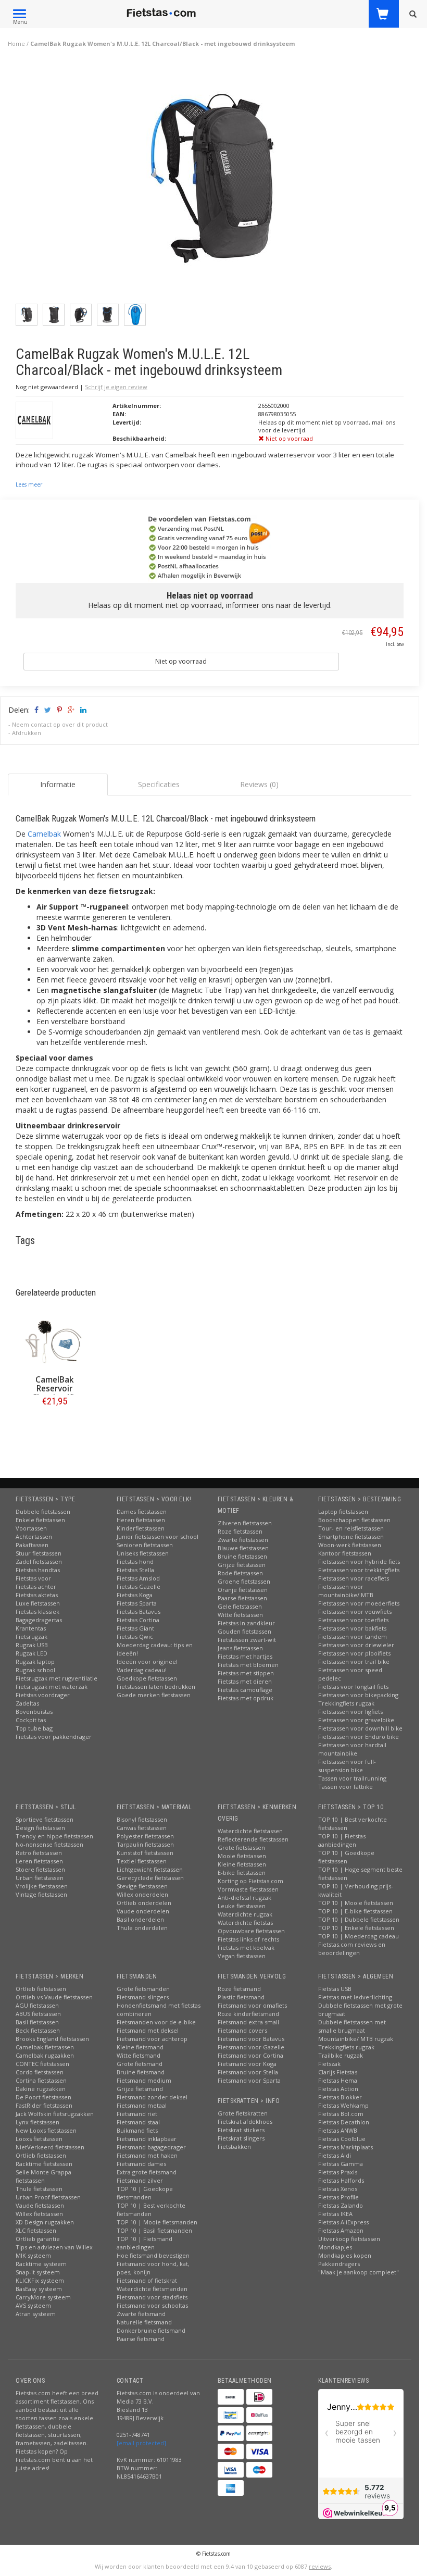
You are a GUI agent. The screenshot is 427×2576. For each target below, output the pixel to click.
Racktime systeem (41, 2264)
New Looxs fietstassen (46, 2130)
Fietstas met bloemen (248, 1665)
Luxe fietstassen (38, 1603)
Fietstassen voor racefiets (354, 1578)
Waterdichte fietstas (245, 1922)
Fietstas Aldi (335, 2155)
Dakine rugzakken (41, 2089)
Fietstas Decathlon (344, 2122)
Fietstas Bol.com (341, 2114)
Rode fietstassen (240, 1573)
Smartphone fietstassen (351, 1536)
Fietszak (329, 2064)
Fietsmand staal (138, 2122)
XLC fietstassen (36, 2230)
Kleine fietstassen (242, 1864)
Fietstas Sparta (137, 1603)
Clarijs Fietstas (338, 2072)
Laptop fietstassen (343, 1511)
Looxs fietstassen (39, 2139)
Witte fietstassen (240, 1615)
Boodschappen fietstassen (354, 1520)
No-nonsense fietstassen (49, 1844)
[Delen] (36, 710)
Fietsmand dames (141, 2164)
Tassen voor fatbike (346, 1787)
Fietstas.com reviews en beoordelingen (352, 1949)
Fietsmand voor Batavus (251, 2039)
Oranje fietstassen (243, 1590)
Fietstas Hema (338, 2080)
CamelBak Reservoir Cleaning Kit (55, 1389)
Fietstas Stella (135, 1570)
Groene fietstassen (244, 1581)
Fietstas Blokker (340, 2097)
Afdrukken (27, 733)
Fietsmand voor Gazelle (251, 2047)
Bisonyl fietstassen (142, 1819)
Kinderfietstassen (141, 1528)
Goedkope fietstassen (147, 1678)
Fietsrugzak (32, 1637)
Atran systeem (36, 2314)
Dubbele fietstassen (43, 1511)
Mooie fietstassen (242, 1856)
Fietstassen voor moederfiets (359, 1603)
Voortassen (31, 1528)
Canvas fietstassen (142, 1828)
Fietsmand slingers (143, 1997)
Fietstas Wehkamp (343, 2105)
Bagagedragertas (39, 1620)
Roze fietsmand (239, 1989)
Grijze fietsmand (140, 2089)
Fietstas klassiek (37, 1611)
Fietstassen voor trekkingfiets (359, 1570)
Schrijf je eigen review (116, 387)
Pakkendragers (339, 2264)
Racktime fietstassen (44, 2164)
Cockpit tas (31, 1720)
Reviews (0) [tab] (259, 784)
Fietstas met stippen (246, 1673)
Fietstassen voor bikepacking (358, 1695)
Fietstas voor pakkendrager (54, 1737)
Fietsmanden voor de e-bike (156, 2022)
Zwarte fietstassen (243, 1540)
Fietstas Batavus (139, 1611)
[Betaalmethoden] (231, 2397)
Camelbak (44, 834)
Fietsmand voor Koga (247, 2064)
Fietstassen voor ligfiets (350, 1712)
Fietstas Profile (338, 2197)
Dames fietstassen (142, 1511)
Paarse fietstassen (242, 1598)
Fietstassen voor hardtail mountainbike (352, 1749)
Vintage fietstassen (41, 1894)
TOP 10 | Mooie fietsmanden (157, 2222)
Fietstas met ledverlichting (355, 1997)
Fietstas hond (135, 1561)
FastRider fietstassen (44, 2105)
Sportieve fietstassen (45, 1819)
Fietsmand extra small (248, 2022)
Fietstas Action (338, 2089)
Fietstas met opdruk (246, 1698)
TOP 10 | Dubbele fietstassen (359, 1919)
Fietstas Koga (135, 1595)
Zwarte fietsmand (141, 2314)
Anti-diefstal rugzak (244, 1897)
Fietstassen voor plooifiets (354, 1653)
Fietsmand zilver (140, 2180)
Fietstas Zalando (341, 2205)
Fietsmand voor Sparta (249, 2080)
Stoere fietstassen (40, 1869)
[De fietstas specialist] (162, 13)
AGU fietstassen (37, 2005)
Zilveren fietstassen (245, 1523)
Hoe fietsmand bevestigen (153, 2255)
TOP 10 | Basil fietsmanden (154, 2230)
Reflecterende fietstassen (253, 1839)
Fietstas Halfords (341, 2180)
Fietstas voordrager (43, 1695)
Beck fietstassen (38, 2030)
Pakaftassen (32, 1545)
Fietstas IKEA (335, 2214)
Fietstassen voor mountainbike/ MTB (346, 1591)
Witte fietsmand (139, 2055)
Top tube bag (34, 1728)
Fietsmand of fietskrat (147, 2280)
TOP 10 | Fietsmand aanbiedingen (145, 2243)
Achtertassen (34, 1536)
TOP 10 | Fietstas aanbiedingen (342, 1840)
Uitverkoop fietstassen (349, 2239)
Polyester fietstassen (145, 1836)
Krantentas (31, 1628)
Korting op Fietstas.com (250, 1881)
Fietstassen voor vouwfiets (355, 1611)
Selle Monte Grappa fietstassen (43, 2176)
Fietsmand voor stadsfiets (152, 2297)
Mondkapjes (335, 2247)
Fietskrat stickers (241, 2130)
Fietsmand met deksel (148, 2030)
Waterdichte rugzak (245, 1914)
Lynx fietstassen (37, 2122)
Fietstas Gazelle (139, 1586)
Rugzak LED (32, 1653)
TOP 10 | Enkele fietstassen (356, 1928)
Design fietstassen (40, 1828)
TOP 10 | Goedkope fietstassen (346, 1857)
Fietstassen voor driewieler (356, 1645)
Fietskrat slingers (241, 2138)
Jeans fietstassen (240, 1648)
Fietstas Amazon (341, 2230)
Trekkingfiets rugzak (346, 1703)
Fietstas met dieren (245, 1681)
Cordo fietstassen (40, 2072)
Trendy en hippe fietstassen (54, 1836)
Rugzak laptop (35, 1662)
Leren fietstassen (39, 1861)
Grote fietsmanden (143, 1989)
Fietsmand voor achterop (152, 2039)
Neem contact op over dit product (60, 724)
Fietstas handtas (38, 1570)
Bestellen (55, 1423)
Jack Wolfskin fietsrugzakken (55, 2114)
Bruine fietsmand (141, 2072)
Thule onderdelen (142, 1928)
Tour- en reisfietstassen (351, 1528)
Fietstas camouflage (245, 1690)
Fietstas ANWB (338, 2130)
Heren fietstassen (141, 1520)
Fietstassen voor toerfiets (353, 1620)
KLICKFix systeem (40, 2280)
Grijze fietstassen (242, 1565)
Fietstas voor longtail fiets (353, 1687)
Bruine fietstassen (242, 1556)
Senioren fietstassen (145, 1545)
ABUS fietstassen (38, 2014)
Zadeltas (27, 1703)
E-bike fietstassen (242, 1872)
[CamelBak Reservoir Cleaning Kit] (54, 1342)
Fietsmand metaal (142, 2105)
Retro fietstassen (39, 1853)
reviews (320, 2566)
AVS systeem (33, 2305)
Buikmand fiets (137, 2130)
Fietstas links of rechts (248, 1939)
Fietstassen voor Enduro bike (359, 1737)
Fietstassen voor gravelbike (356, 1720)
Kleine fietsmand (140, 2047)
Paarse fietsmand (141, 2339)
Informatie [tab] (58, 784)
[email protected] (141, 2443)
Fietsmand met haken (147, 2155)
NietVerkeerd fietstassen (50, 2147)
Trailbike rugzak (341, 2055)
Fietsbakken (234, 2146)
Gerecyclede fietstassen (150, 1878)
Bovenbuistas (34, 1712)
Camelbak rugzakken (45, 2055)
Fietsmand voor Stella (248, 2072)
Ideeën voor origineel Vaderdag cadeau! (147, 1666)
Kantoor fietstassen (345, 1553)
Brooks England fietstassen (52, 2039)
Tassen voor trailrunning (352, 1778)
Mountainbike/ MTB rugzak (356, 2039)
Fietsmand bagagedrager (151, 2147)
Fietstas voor (33, 1578)
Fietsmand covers (242, 2030)
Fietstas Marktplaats (346, 2147)
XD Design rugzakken (45, 2222)
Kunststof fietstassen (145, 1853)
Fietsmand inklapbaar (147, 2139)
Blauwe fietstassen (243, 1548)
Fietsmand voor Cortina (250, 2055)
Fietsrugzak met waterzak (52, 1687)
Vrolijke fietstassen (42, 1886)
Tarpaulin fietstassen (145, 1844)
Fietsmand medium (144, 2080)
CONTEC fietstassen (42, 2064)
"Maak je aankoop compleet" (359, 2272)
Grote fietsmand (140, 2064)
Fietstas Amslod (138, 1578)
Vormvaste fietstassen (248, 1889)
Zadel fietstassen (39, 1561)
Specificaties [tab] (159, 784)
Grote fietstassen (241, 1847)
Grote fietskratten (243, 2113)
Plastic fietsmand (241, 1997)
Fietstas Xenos (338, 2189)
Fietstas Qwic (135, 1637)
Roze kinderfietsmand (248, 2014)
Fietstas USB (335, 1989)
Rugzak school (35, 1670)
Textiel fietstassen (142, 1861)
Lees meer (29, 484)
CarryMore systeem (43, 2297)
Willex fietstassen (39, 2214)
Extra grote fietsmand (147, 2172)
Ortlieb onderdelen (144, 1903)
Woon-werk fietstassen (350, 1545)
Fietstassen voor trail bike (354, 1662)
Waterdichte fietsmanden (152, 2289)
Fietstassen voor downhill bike (360, 1728)
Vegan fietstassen (242, 1956)
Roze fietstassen (240, 1531)
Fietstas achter (36, 1586)
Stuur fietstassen (39, 1553)
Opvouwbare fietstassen (251, 1931)
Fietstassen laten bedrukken (156, 1687)
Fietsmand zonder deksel (152, 2097)
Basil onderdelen (140, 1919)
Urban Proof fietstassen (48, 2197)
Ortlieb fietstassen (41, 1989)
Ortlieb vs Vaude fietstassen (54, 1997)
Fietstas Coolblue (342, 2139)
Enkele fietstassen (40, 1520)
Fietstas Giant (135, 1628)
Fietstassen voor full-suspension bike (347, 1766)
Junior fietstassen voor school (158, 1536)
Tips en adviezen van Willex (54, 2247)
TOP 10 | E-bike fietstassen (355, 1911)
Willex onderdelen (142, 1894)
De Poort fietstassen (43, 2097)
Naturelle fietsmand (144, 2322)
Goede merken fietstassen (154, 1695)
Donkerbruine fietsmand (151, 2330)
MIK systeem (33, 2255)
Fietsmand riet (137, 2114)
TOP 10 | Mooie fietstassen (356, 1903)
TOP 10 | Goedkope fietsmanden (145, 2193)
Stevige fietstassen (142, 1886)
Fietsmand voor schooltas (152, 2305)
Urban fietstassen (40, 1878)
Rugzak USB (32, 1645)
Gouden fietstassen (244, 1631)
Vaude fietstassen (40, 2205)
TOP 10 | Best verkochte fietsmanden (151, 2210)
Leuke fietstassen (242, 1906)
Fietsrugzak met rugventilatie (56, 1678)
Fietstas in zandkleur (246, 1623)
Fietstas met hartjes (245, 1656)
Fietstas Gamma (341, 2164)
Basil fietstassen (37, 2022)
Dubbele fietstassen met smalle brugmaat (352, 2026)
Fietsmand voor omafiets (252, 2005)
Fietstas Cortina (138, 1620)
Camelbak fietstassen (45, 2047)
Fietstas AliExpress (343, 2222)
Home (16, 43)
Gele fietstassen (240, 1606)
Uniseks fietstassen (143, 1553)
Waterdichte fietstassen (250, 1831)
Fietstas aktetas (37, 1595)
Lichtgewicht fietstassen (150, 1869)
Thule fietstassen (39, 2189)
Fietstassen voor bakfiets (352, 1628)
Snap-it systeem (38, 2272)
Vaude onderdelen (143, 1911)
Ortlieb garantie (38, 2239)
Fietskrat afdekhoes (245, 2121)
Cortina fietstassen (41, 2080)
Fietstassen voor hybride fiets (359, 1561)
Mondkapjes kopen (345, 2255)
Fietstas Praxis (338, 2172)
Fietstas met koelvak (246, 1947)
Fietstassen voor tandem (353, 1637)
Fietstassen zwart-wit (247, 1640)
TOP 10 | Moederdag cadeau (359, 1936)
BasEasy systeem (39, 2289)
